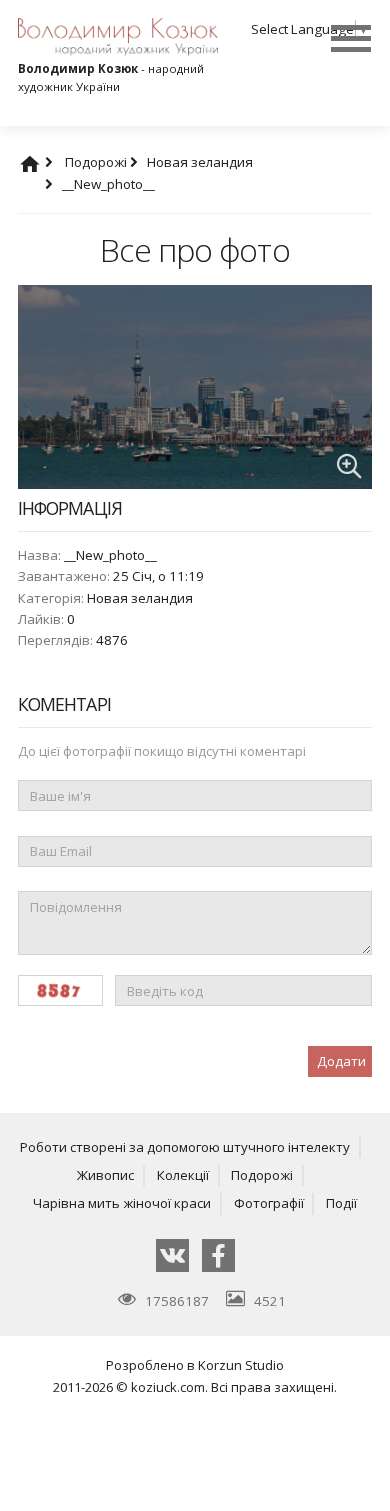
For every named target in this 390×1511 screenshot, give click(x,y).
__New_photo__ (108, 184)
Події (341, 1203)
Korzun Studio (241, 1365)
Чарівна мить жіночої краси (122, 1203)
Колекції (183, 1175)
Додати (341, 1061)
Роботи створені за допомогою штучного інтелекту (185, 1147)
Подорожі (97, 162)
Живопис (105, 1175)
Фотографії (269, 1203)
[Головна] (49, 162)
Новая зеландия (140, 598)
